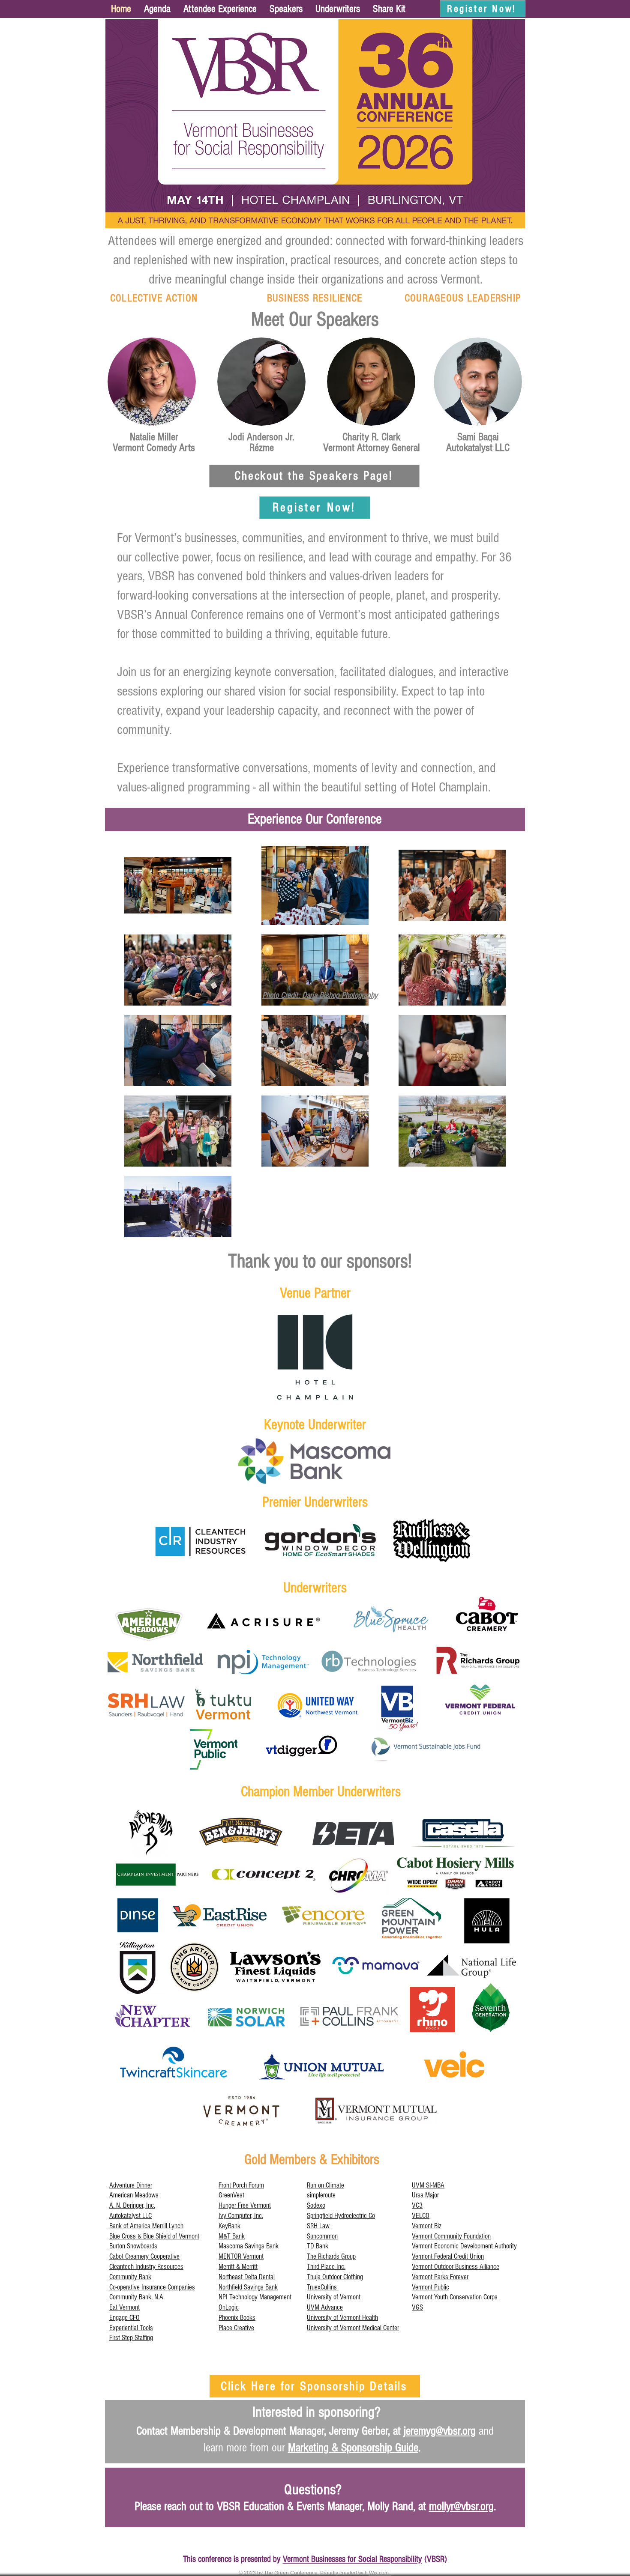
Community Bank (130, 2277)
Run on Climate (325, 2185)
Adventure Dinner (131, 2185)
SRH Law (318, 2226)
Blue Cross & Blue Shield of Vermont (154, 2236)
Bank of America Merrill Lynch (146, 2226)
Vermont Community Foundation (451, 2236)
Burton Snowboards (133, 2246)
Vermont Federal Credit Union (448, 2256)
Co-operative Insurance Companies (152, 2287)
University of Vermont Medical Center (353, 2328)
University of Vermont (334, 2297)
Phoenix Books (237, 2318)
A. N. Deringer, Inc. (132, 2205)
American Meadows (134, 2195)
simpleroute (321, 2195)
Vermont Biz (427, 2226)
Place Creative (236, 2328)
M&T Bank (232, 2236)
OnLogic (229, 2307)
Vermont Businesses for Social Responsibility (352, 2559)
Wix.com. (380, 2573)
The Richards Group (331, 2256)
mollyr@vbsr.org (461, 2506)
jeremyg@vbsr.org (440, 2431)
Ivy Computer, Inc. (241, 2216)
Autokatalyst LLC (130, 2216)
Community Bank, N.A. (137, 2297)
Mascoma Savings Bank (249, 2246)
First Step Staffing (131, 2338)
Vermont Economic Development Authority (464, 2246)
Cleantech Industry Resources (146, 2267)
